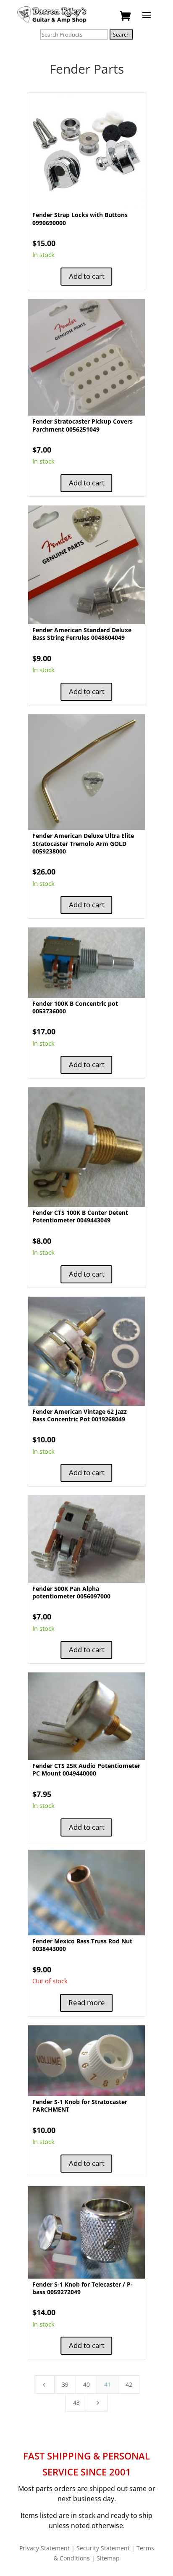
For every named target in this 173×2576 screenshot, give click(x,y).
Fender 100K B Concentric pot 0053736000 (75, 1007)
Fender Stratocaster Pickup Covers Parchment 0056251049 (83, 425)
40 (86, 2384)
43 (76, 2402)
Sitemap (108, 2558)
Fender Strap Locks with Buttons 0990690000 (80, 219)
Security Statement (103, 2548)
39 (65, 2384)
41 (107, 2384)
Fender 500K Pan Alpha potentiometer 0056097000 (71, 1592)
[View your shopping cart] (126, 16)
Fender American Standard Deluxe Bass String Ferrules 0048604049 (82, 634)
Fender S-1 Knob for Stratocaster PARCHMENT (80, 2106)
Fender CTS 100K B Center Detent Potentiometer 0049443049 (80, 1216)
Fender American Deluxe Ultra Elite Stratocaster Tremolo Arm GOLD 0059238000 (83, 843)
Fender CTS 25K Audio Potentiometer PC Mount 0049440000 (86, 1769)
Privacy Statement (45, 2548)
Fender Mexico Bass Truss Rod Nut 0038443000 (82, 1945)
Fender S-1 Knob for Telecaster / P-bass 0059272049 (83, 2288)
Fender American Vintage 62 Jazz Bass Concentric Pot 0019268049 (80, 1415)
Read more (87, 2002)
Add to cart (87, 276)
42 (129, 2384)
